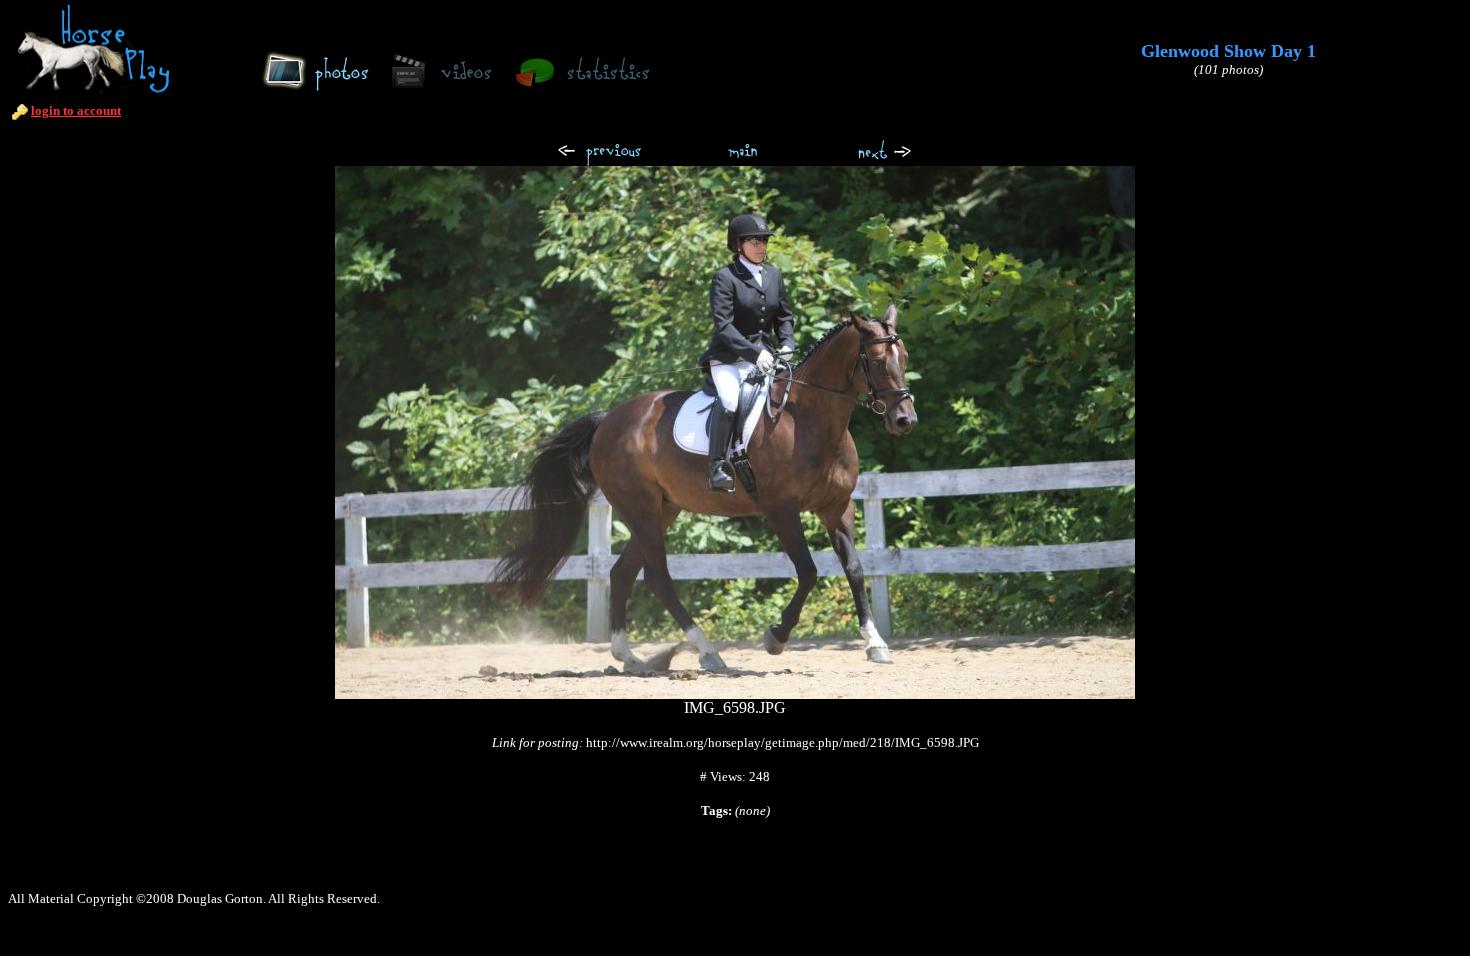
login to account (76, 110)
